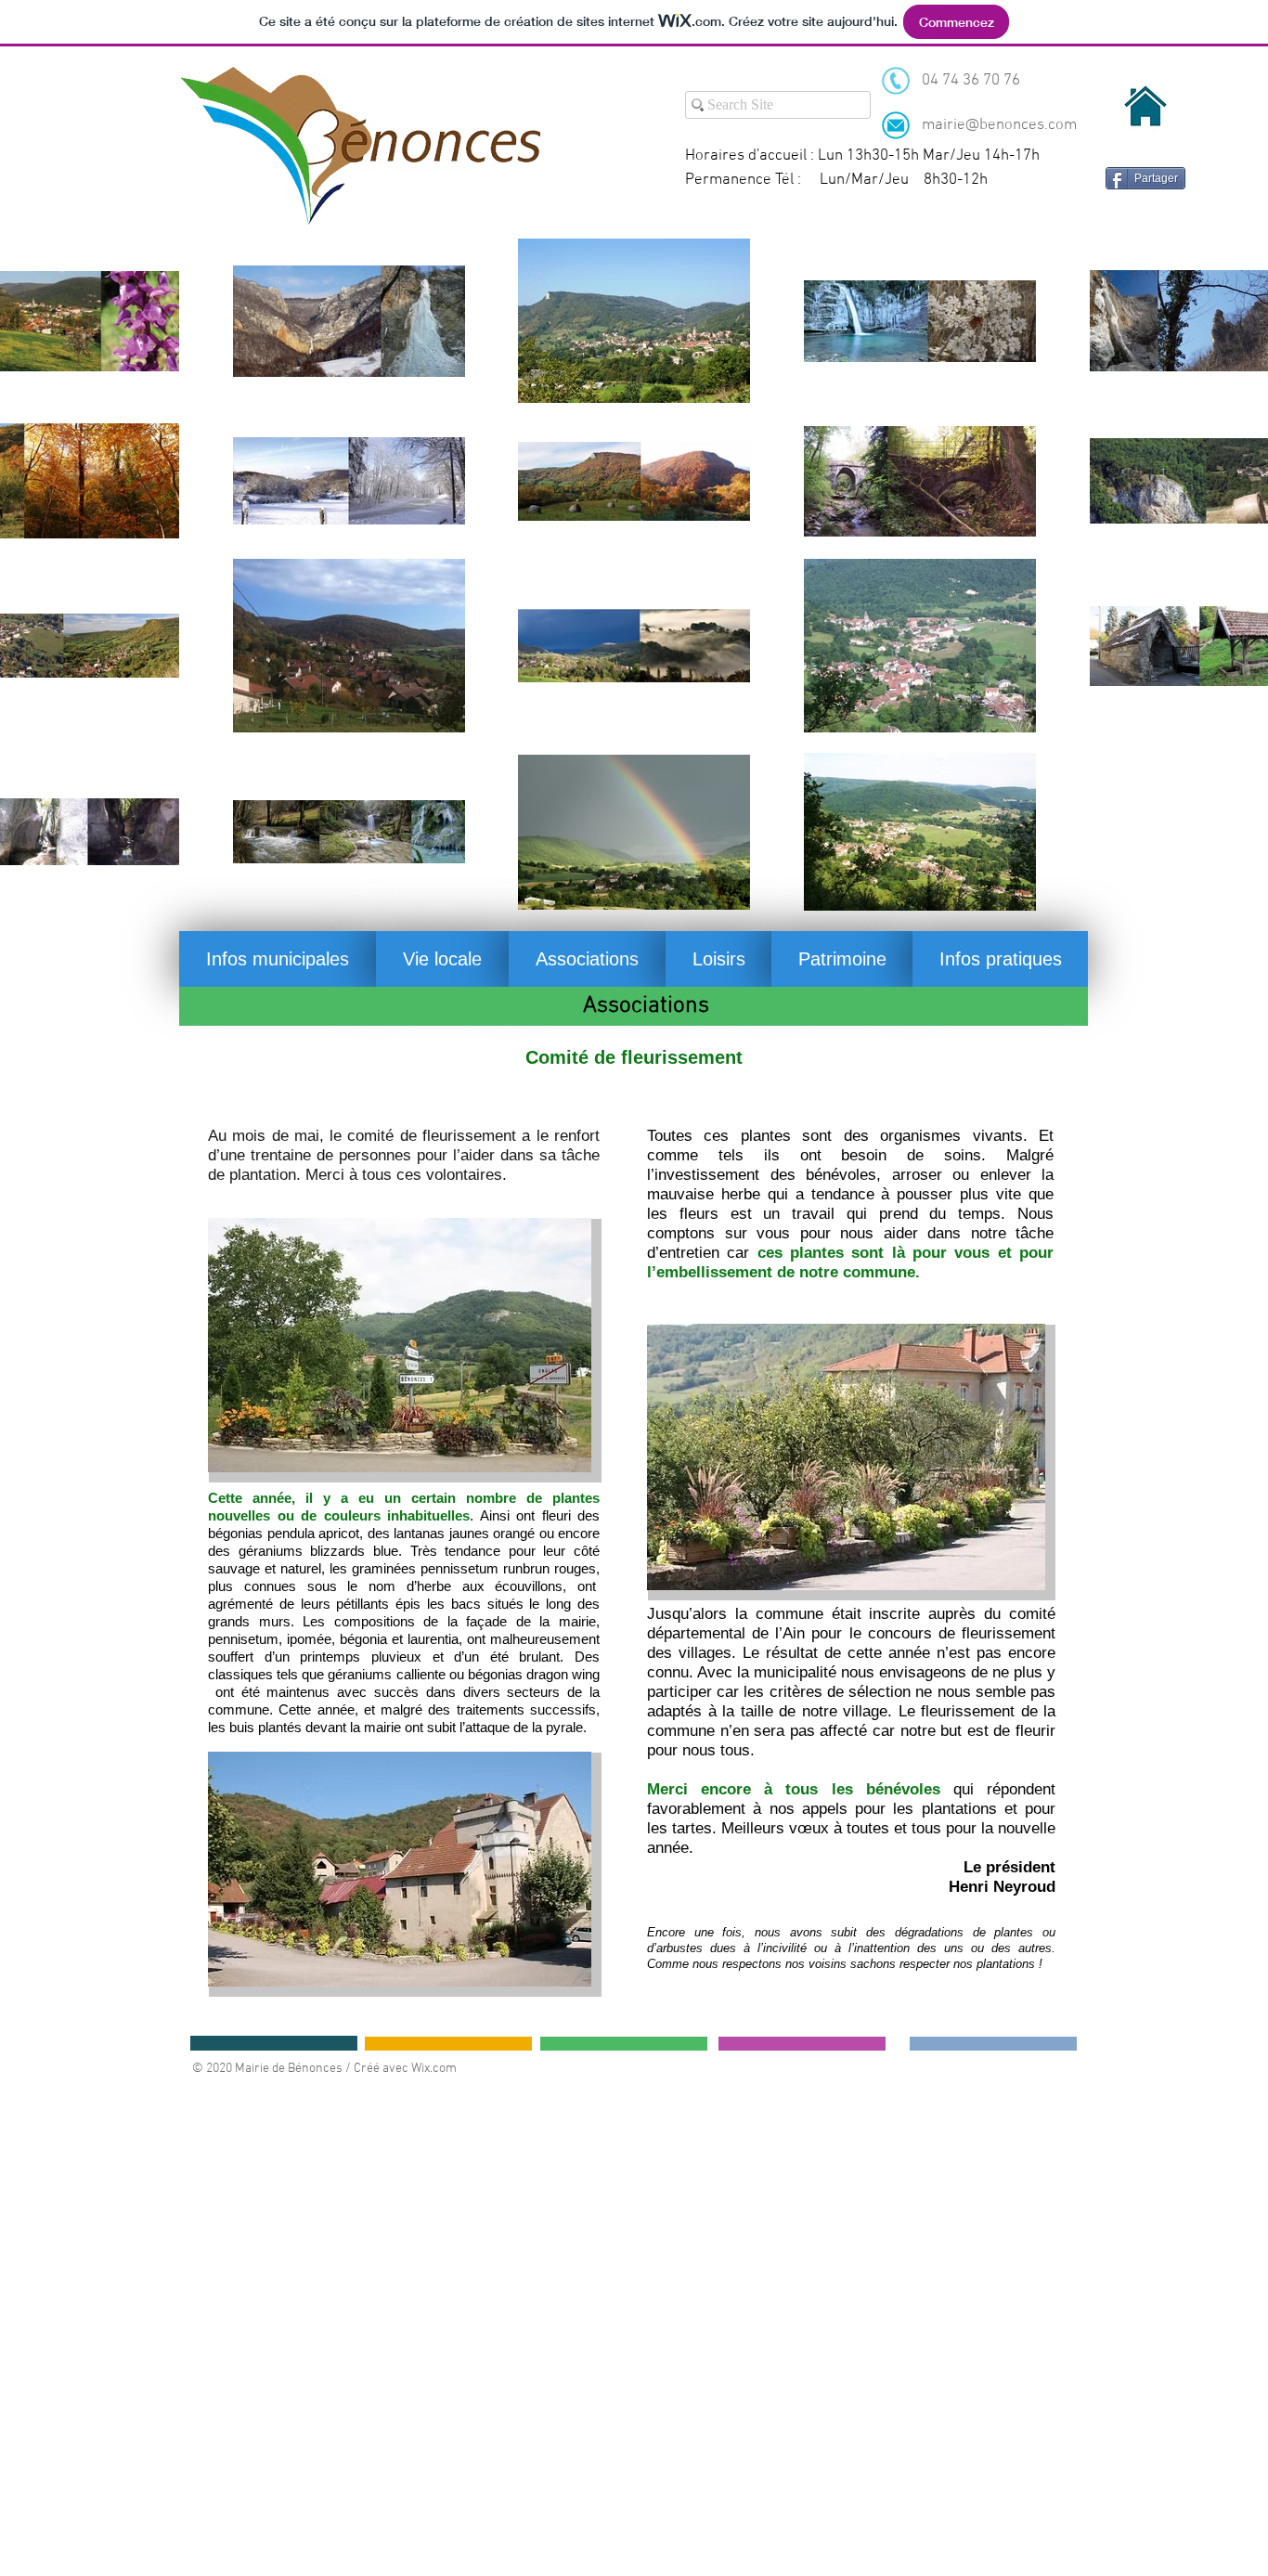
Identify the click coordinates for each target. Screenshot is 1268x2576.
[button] (278, 959)
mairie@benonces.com (999, 125)
